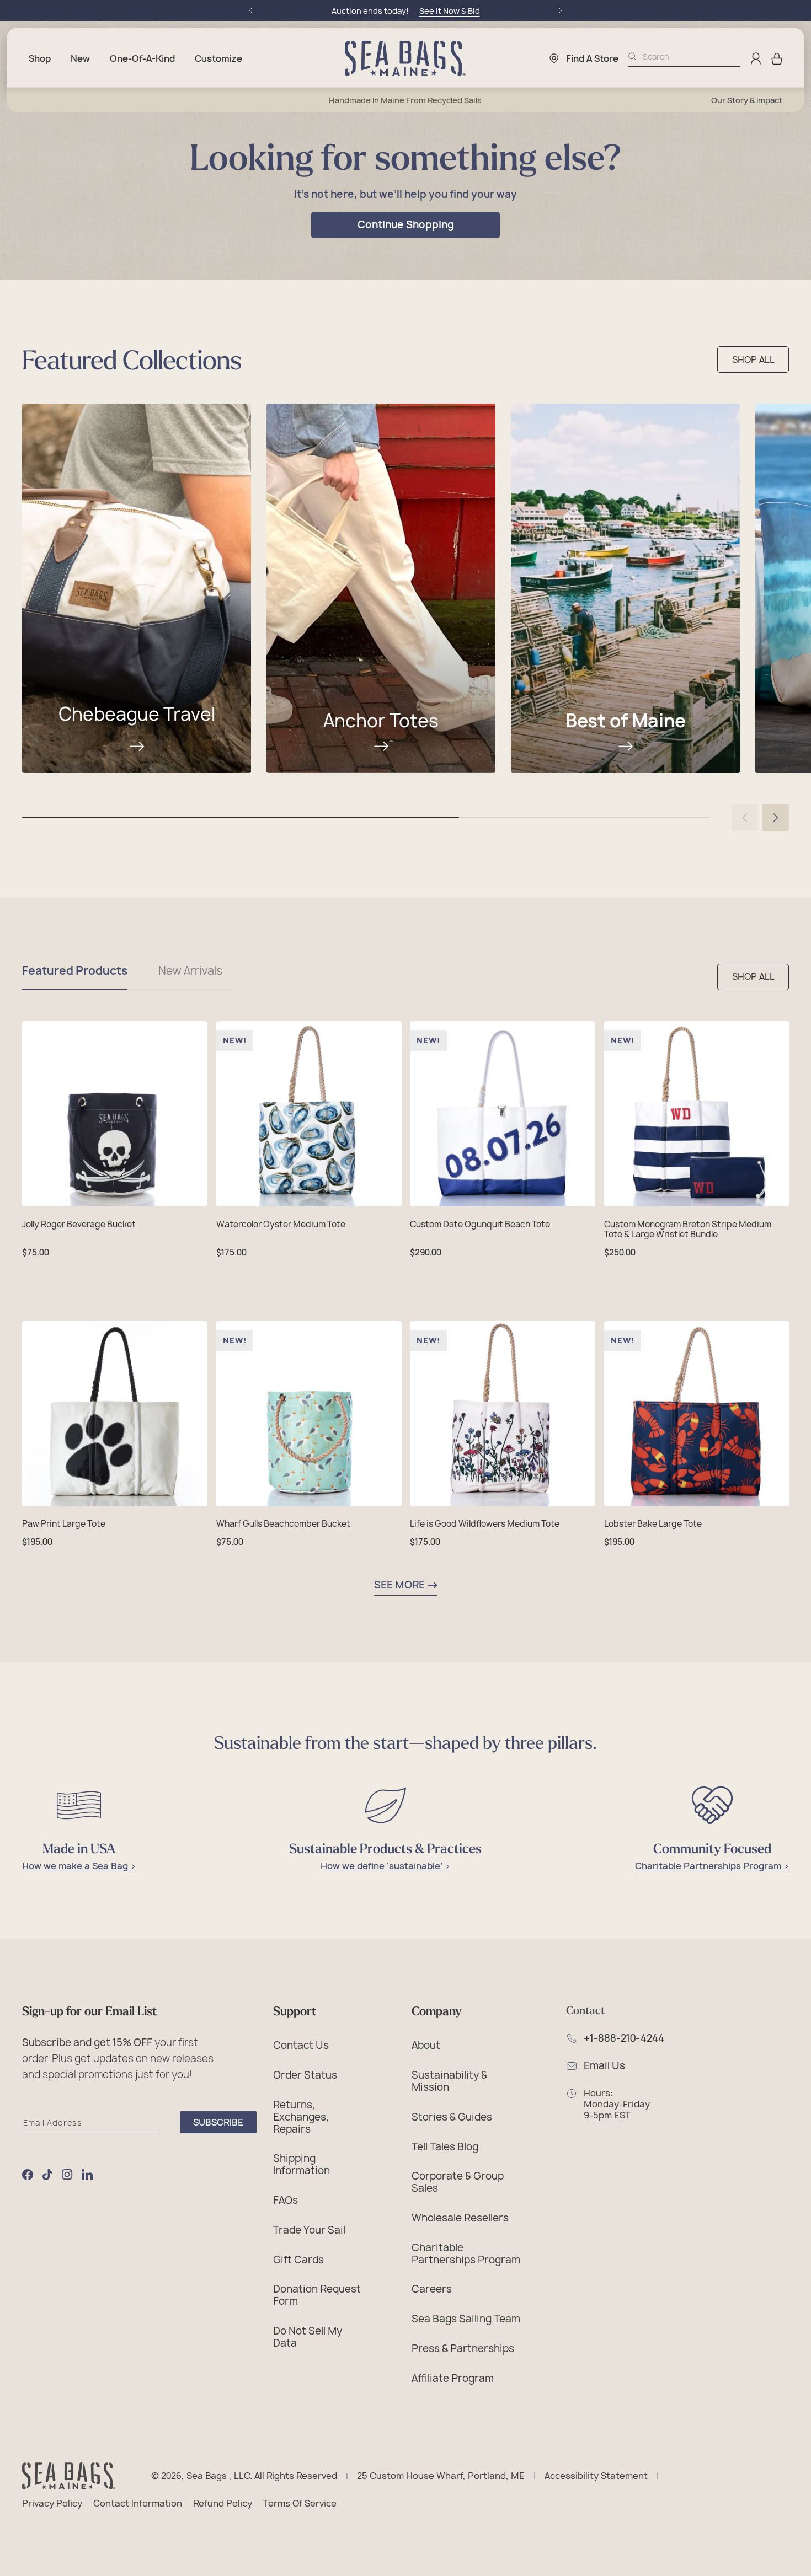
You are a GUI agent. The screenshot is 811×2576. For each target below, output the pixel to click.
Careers (432, 2289)
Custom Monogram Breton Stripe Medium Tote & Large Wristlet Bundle (688, 1230)
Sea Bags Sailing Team (466, 2319)
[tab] (75, 977)
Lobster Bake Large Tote (653, 1524)
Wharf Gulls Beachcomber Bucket (283, 1524)
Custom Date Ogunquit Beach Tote (480, 1225)
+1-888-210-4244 (624, 2038)
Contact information (138, 2504)
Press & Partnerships (463, 2348)
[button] (777, 58)
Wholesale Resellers (460, 2218)
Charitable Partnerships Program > (712, 1866)
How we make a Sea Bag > (79, 1866)
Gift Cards (298, 2260)
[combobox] (692, 57)
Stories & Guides (452, 2117)
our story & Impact (747, 100)
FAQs (286, 2200)
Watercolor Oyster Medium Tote (281, 1225)
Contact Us (301, 2045)
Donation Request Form (317, 2295)
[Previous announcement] (250, 10)
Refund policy (223, 2504)
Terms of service (300, 2504)
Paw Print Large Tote (64, 1524)
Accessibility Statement (596, 2476)
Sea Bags (207, 2476)
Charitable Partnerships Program (466, 2253)
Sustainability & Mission (449, 2081)
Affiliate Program (453, 2378)
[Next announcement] (561, 10)
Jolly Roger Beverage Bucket (79, 1225)
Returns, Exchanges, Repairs (301, 2116)
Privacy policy (52, 2504)
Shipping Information (302, 2164)
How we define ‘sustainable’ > (385, 1866)
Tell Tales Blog (445, 2146)
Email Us (604, 2066)
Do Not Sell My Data (308, 2337)
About (426, 2045)
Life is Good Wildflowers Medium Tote (485, 1524)
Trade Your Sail (309, 2230)
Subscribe (218, 2122)
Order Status (305, 2075)
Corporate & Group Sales (458, 2182)
